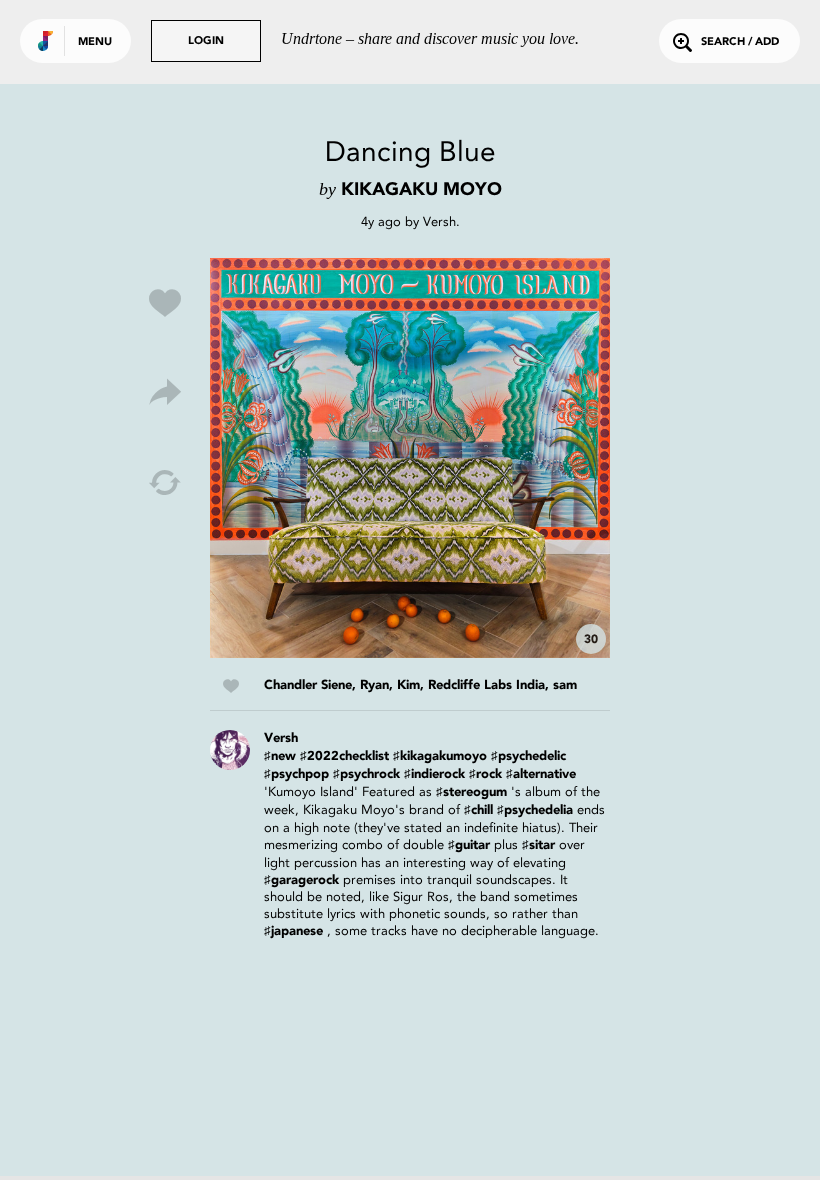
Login (206, 41)
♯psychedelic (528, 756)
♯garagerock (301, 880)
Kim (408, 685)
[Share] (165, 393)
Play (410, 458)
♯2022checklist (344, 756)
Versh (439, 221)
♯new (280, 756)
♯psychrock (366, 774)
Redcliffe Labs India (486, 685)
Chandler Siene (308, 685)
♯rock (485, 774)
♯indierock (434, 774)
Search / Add (740, 42)
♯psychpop (296, 774)
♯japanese (293, 931)
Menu (95, 42)
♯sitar (538, 845)
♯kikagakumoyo (440, 756)
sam (565, 685)
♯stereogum (471, 792)
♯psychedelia (535, 810)
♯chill (478, 810)
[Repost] (165, 483)
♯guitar (469, 845)
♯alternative (541, 774)
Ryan (374, 685)
